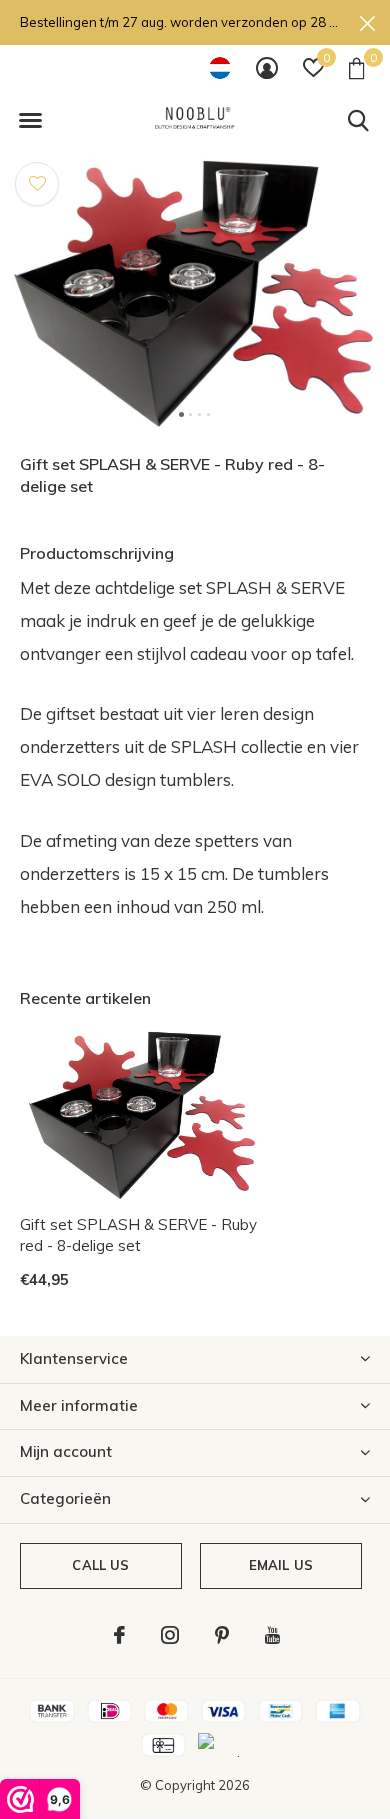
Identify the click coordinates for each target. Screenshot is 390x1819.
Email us (281, 1565)
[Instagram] (170, 1635)
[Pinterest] (222, 1635)
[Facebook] (119, 1635)
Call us (100, 1565)
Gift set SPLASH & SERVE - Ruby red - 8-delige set (138, 1235)
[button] (30, 121)
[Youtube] (272, 1635)
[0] (356, 68)
